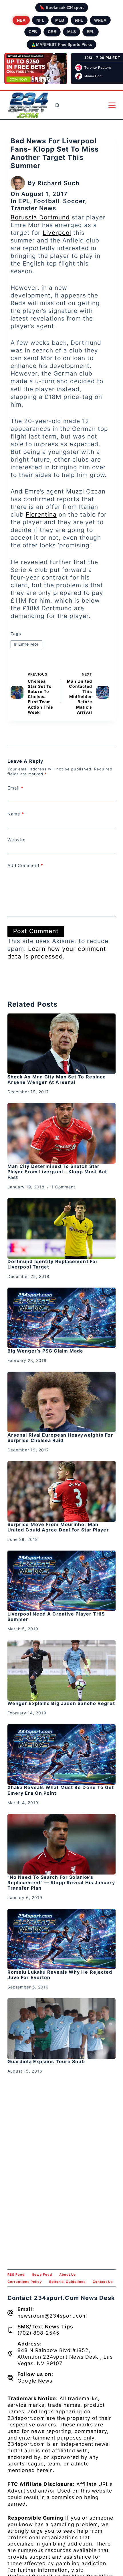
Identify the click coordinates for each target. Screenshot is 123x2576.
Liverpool (57, 233)
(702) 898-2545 (38, 2333)
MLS (72, 32)
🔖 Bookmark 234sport (62, 7)
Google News (35, 2381)
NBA (21, 20)
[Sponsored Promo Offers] (36, 69)
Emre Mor (26, 644)
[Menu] (112, 105)
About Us (68, 2275)
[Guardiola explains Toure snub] (61, 2029)
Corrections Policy (25, 2282)
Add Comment (25, 865)
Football (46, 201)
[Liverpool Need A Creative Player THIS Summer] (61, 1581)
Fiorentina (41, 514)
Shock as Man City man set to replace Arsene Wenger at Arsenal (57, 1079)
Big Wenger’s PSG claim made (45, 1351)
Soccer (74, 201)
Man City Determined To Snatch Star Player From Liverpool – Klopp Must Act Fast (57, 1172)
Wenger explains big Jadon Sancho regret (61, 1703)
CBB (52, 32)
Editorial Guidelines (67, 2282)
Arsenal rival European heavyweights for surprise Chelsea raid (60, 1438)
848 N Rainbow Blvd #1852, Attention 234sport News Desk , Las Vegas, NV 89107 (65, 2357)
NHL (79, 20)
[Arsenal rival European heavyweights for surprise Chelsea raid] (61, 1402)
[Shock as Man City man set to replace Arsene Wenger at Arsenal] (61, 1044)
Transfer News (33, 208)
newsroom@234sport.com (52, 2316)
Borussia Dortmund (40, 217)
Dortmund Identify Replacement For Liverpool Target (53, 1264)
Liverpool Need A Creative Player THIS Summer (56, 1617)
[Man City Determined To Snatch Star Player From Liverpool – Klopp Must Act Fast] (61, 1133)
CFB (33, 32)
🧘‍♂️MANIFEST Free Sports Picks (61, 44)
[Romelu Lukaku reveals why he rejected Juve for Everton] (61, 1939)
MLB (60, 20)
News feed (42, 2275)
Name (16, 814)
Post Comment (36, 931)
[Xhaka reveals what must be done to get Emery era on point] (61, 1755)
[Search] (57, 105)
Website (17, 840)
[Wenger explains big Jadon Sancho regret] (61, 1671)
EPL (91, 32)
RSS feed (16, 2275)
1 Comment (63, 1187)
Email (15, 788)
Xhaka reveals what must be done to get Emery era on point (61, 1790)
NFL (40, 20)
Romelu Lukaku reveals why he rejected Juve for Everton (60, 1975)
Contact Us (103, 2282)
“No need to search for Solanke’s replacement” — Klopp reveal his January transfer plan (61, 1882)
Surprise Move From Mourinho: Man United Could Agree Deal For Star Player (58, 1527)
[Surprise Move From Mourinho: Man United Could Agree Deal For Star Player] (61, 1491)
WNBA (100, 20)
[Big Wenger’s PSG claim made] (61, 1318)
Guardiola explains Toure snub (46, 2061)
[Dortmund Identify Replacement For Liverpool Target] (61, 1228)
